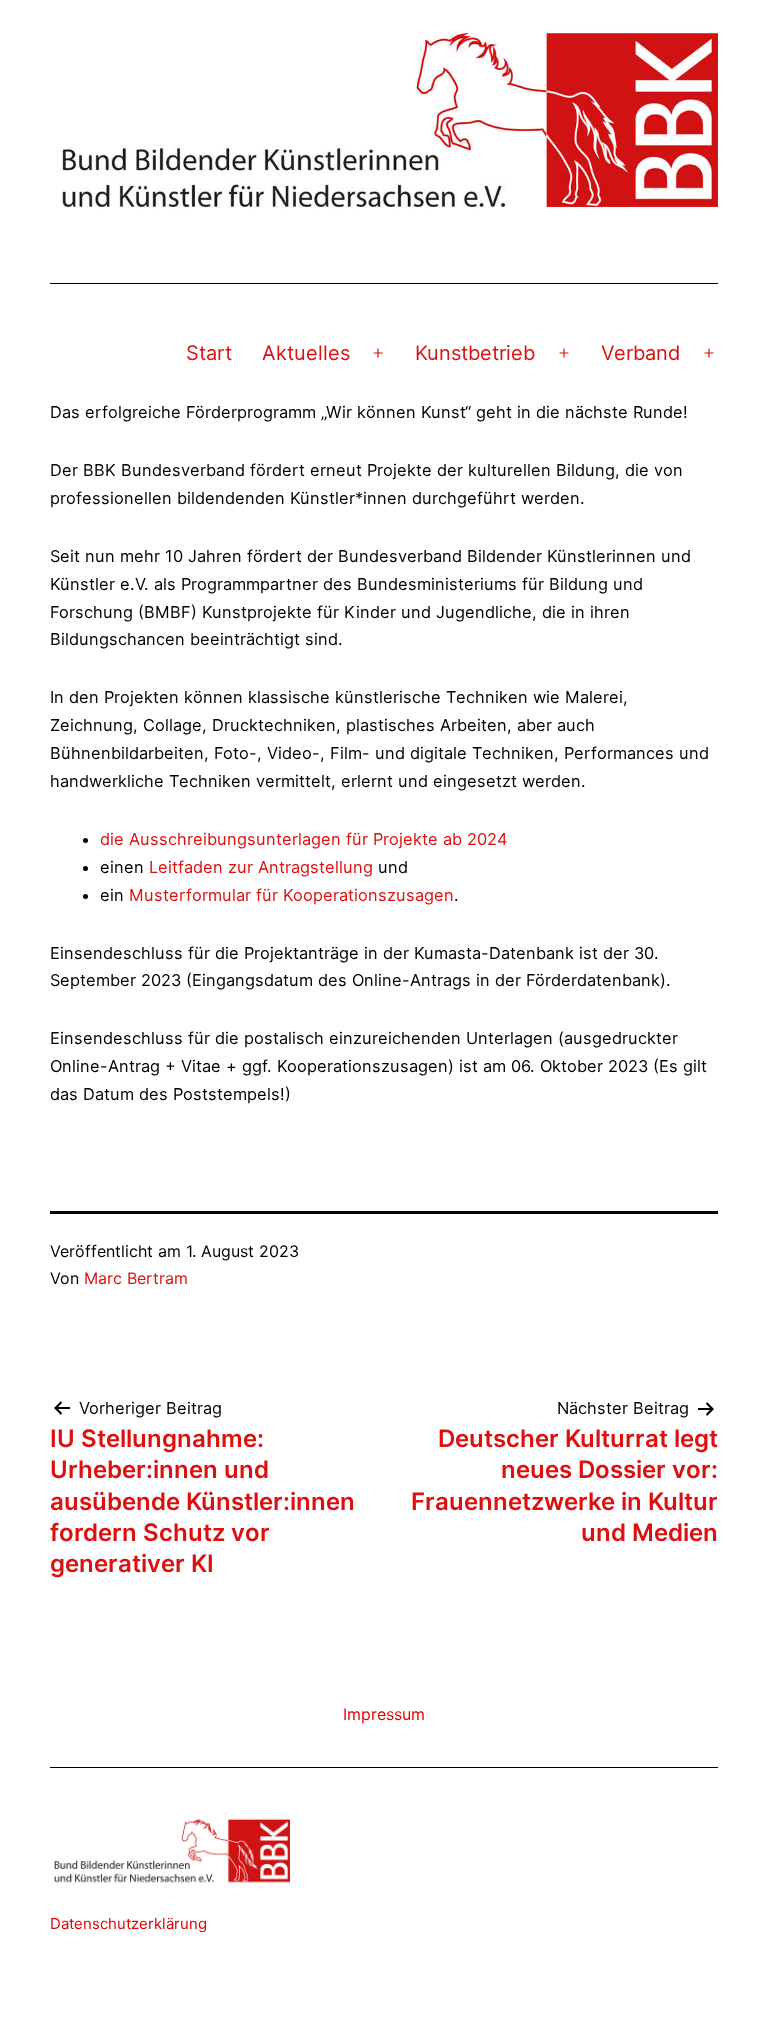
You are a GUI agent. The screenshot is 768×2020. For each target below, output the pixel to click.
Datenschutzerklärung (128, 1923)
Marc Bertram (136, 1278)
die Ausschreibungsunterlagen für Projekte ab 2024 (304, 839)
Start (209, 353)
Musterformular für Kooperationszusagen (291, 895)
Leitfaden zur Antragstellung (261, 867)
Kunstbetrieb (475, 353)
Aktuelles (306, 353)
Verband (640, 353)
